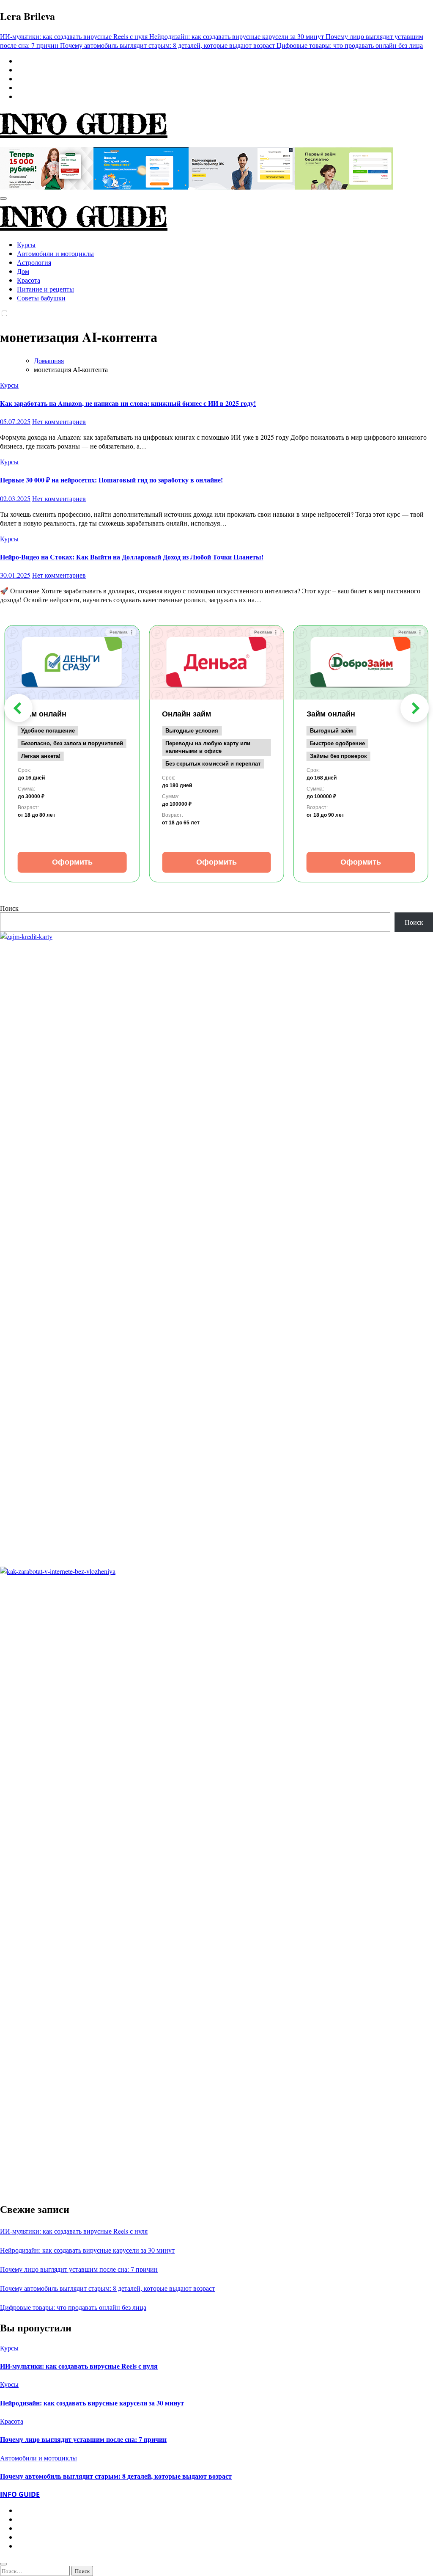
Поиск (9, 908)
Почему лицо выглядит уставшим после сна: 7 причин (79, 2269)
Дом (23, 271)
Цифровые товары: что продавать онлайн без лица (73, 2307)
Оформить (72, 862)
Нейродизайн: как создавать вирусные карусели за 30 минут (87, 2250)
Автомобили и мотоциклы (55, 253)
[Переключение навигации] (3, 198)
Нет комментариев (59, 421)
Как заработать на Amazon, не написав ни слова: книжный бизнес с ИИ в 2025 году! (128, 403)
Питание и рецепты (45, 289)
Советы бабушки (41, 298)
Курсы (26, 244)
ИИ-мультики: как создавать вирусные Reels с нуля (74, 2231)
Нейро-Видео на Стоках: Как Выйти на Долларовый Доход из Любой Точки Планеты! (132, 557)
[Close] (3, 2564)
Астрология (34, 262)
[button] (18, 708)
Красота (29, 280)
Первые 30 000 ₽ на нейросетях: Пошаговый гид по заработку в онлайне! (111, 480)
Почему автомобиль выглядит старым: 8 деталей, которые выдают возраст (107, 2288)
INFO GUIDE (84, 124)
